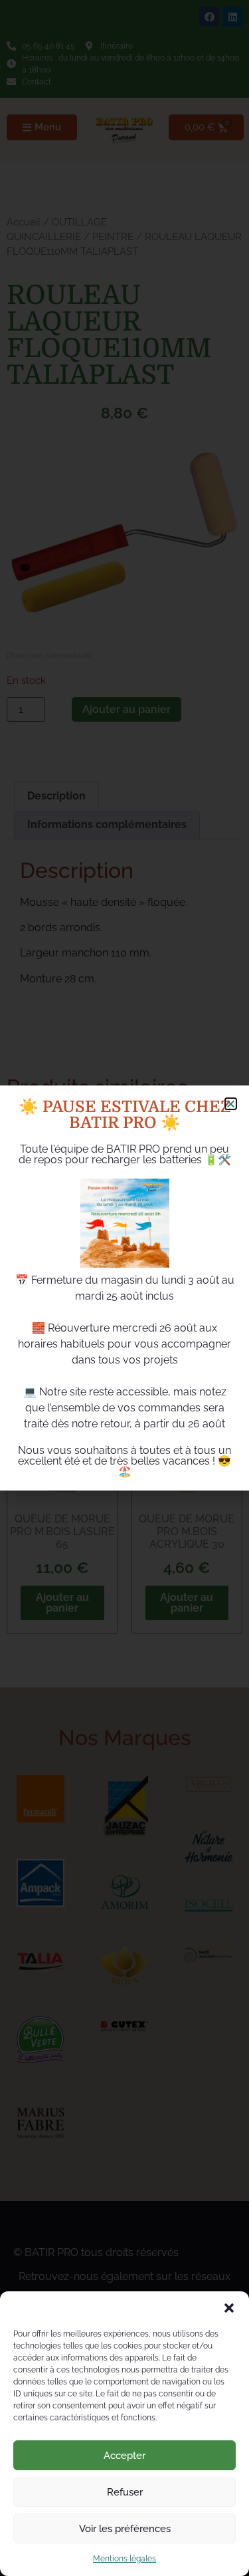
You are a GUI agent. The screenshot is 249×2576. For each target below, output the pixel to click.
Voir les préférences (125, 2529)
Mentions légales (124, 2559)
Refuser (125, 2492)
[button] (229, 2308)
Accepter (124, 2456)
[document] (124, 1288)
